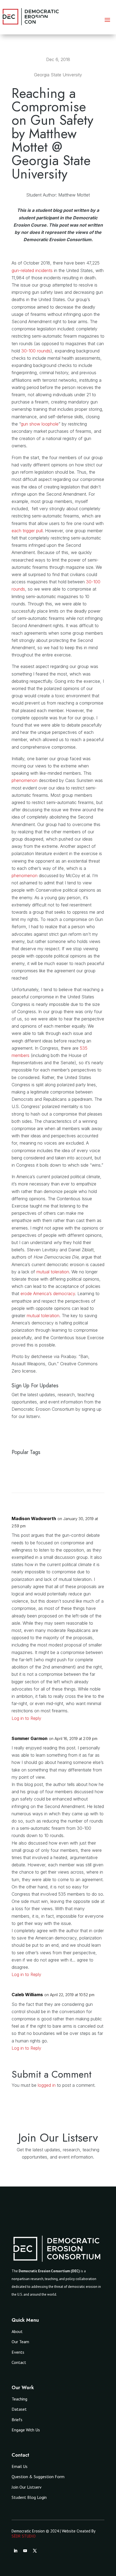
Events (18, 2352)
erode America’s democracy (48, 1294)
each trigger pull (27, 531)
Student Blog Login (29, 2497)
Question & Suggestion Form (38, 2477)
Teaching (19, 2399)
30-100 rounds (36, 351)
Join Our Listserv (27, 2487)
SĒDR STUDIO (24, 2536)
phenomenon (25, 780)
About (17, 2331)
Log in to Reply (26, 1718)
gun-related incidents (32, 270)
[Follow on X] (35, 2551)
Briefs (17, 2420)
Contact (19, 2362)
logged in (47, 2085)
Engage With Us (26, 2430)
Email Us (20, 2466)
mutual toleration (53, 1272)
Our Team (20, 2342)
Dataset (19, 2409)
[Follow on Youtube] (25, 2551)
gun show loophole (40, 424)
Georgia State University (58, 75)
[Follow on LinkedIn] (15, 2551)
